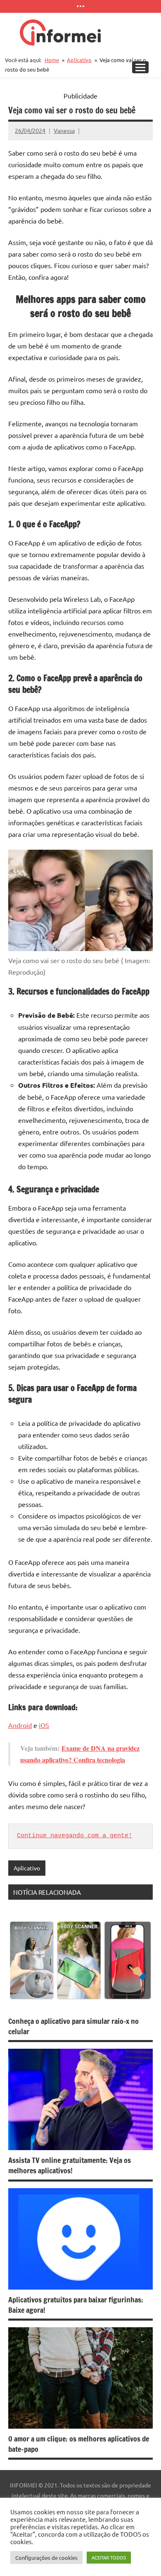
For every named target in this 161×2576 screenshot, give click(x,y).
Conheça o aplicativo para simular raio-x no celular (73, 2026)
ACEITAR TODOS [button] (109, 2557)
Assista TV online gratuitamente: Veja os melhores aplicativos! (70, 2165)
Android (20, 1725)
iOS (44, 1725)
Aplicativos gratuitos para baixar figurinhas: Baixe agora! (76, 2305)
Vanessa (64, 130)
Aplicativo (27, 1868)
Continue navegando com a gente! (75, 1836)
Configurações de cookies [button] (46, 2558)
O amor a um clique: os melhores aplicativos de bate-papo (79, 2444)
